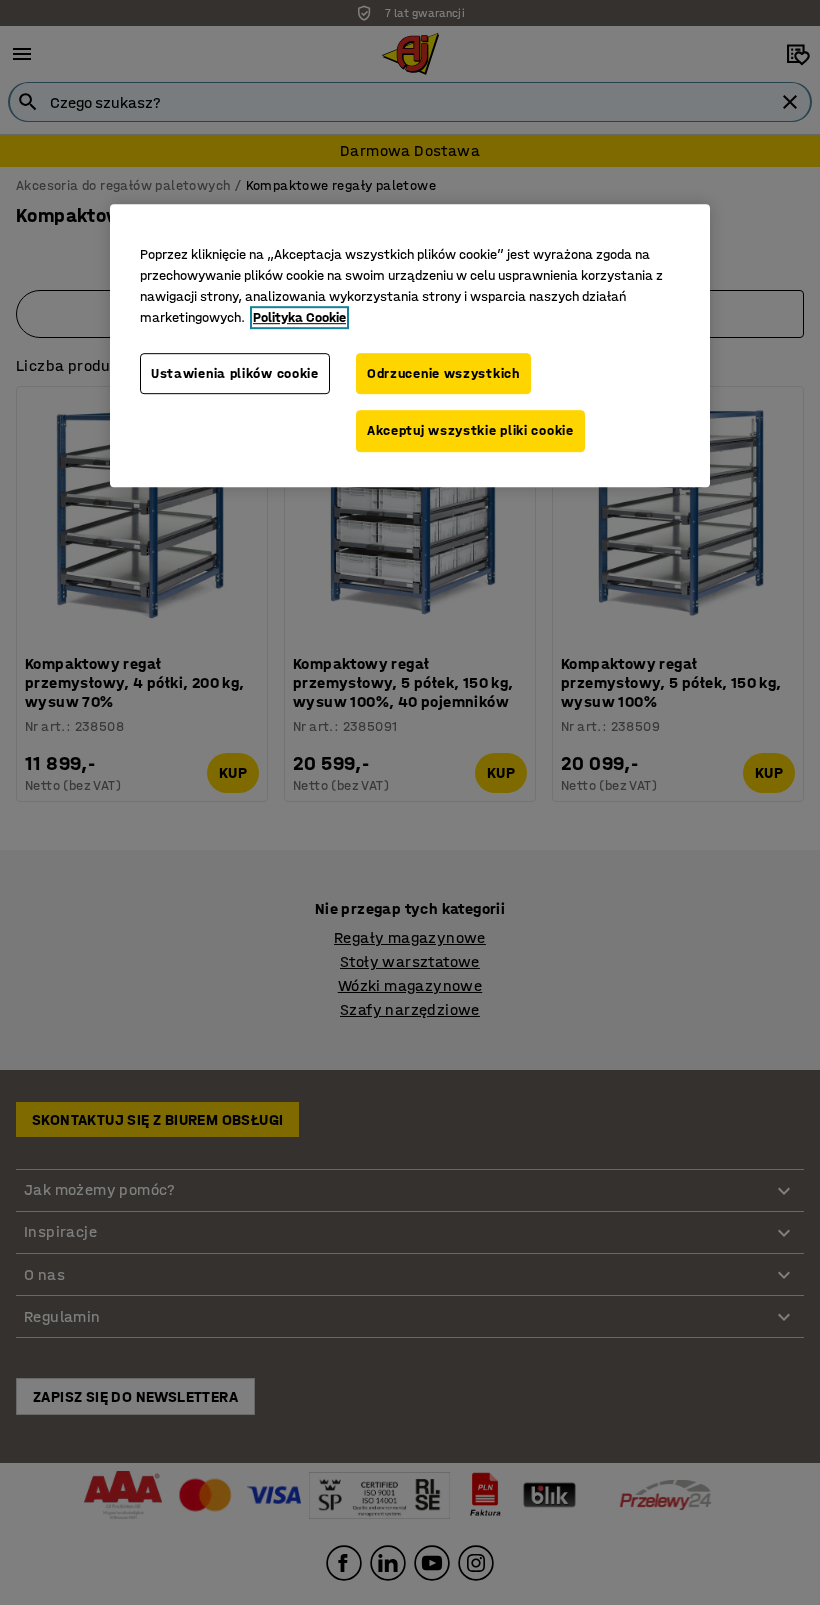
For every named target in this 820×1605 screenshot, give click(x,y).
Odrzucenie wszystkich (443, 373)
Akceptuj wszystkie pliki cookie (470, 431)
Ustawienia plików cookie (235, 373)
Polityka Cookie (299, 317)
